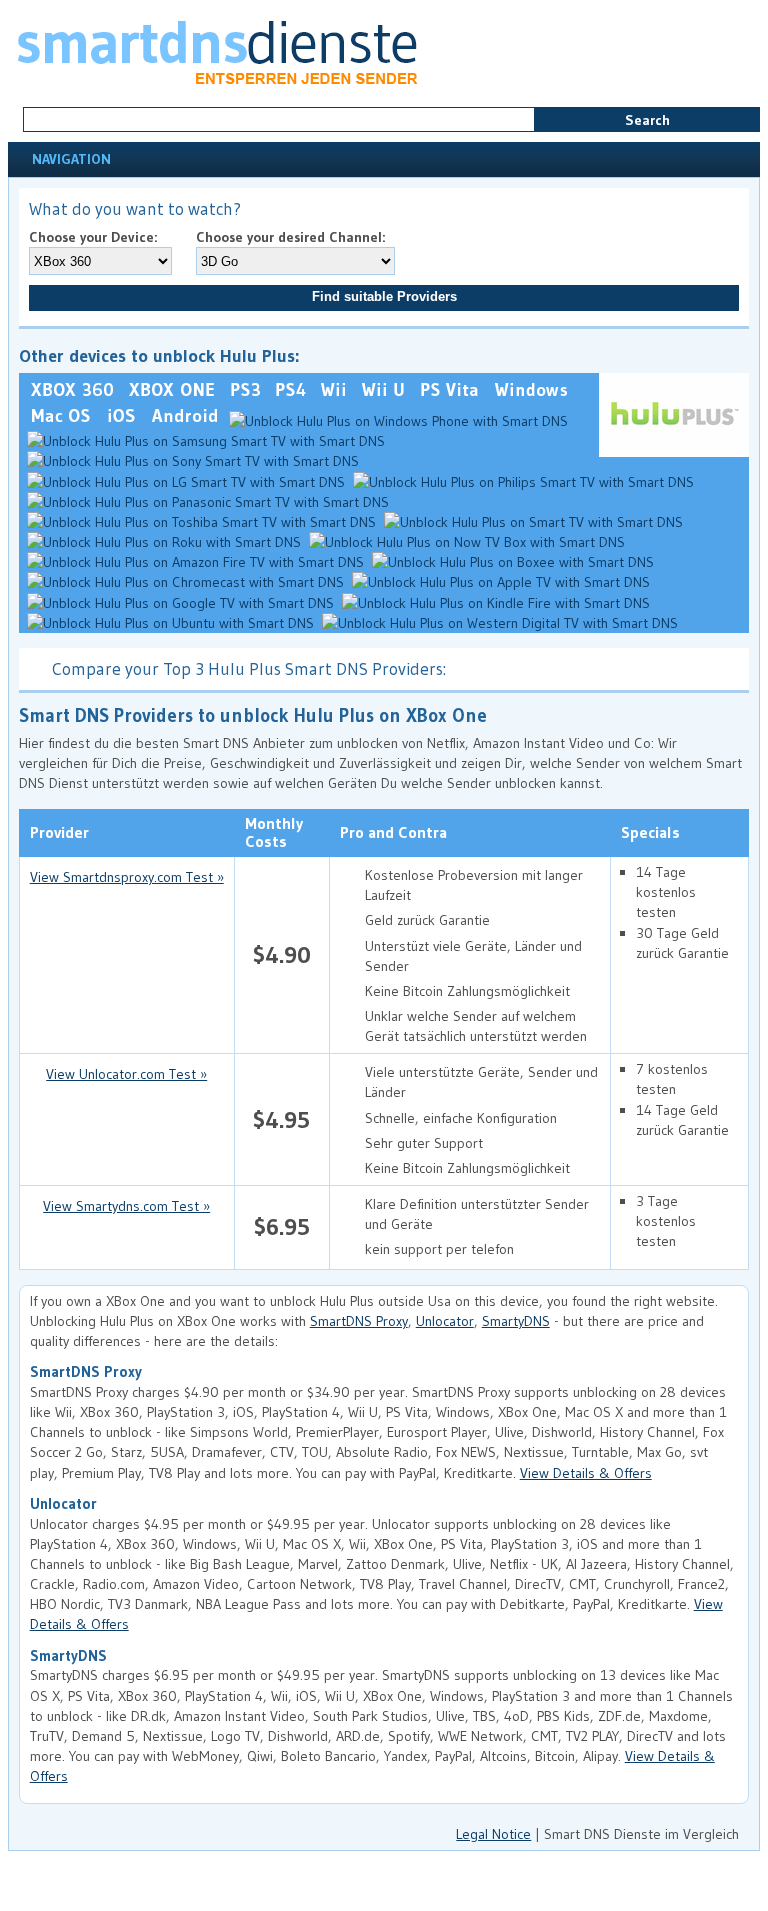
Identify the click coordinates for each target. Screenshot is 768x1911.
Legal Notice (493, 1834)
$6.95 (282, 1226)
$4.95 (281, 1119)
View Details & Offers (586, 1473)
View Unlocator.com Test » (126, 1074)
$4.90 (282, 954)
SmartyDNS (516, 1321)
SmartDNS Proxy (359, 1321)
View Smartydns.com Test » (126, 1206)
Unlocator (445, 1321)
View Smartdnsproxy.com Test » (127, 877)
